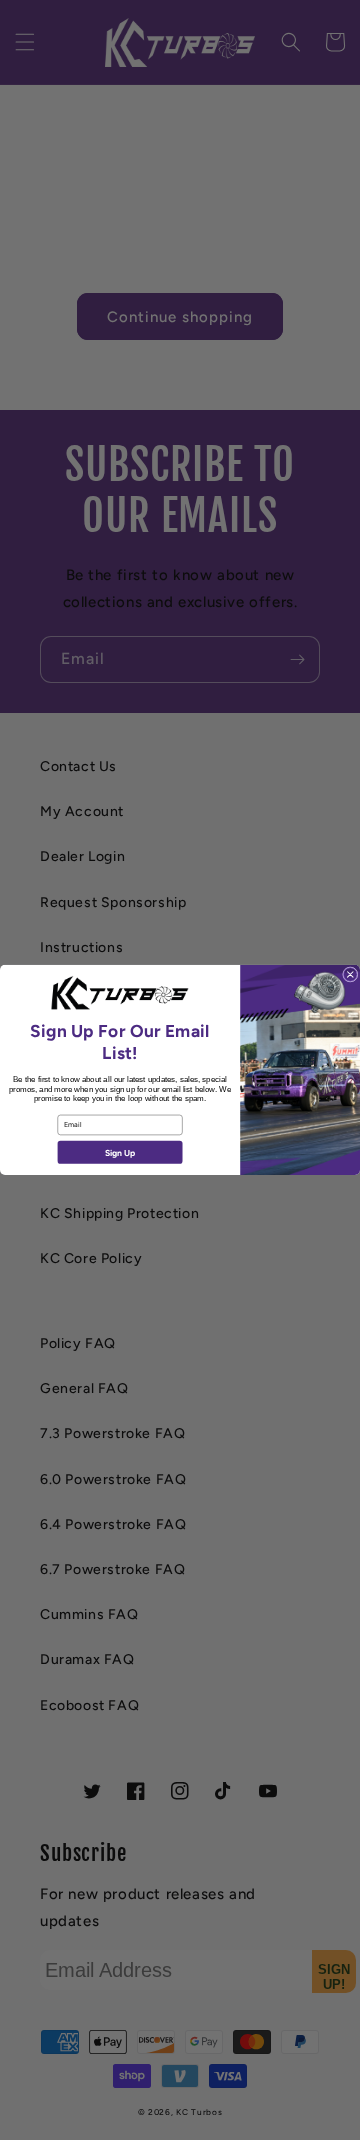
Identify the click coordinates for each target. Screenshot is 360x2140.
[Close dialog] (350, 975)
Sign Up (120, 1152)
